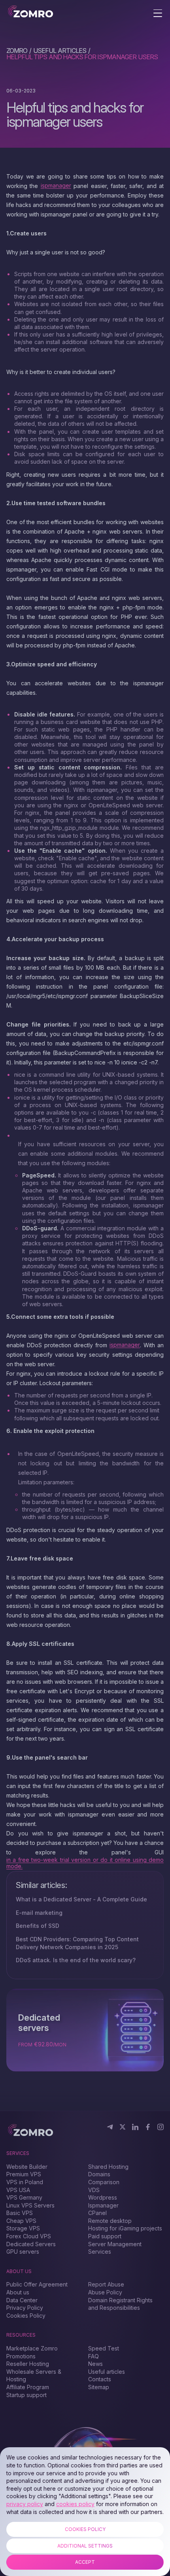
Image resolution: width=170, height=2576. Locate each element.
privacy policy (25, 2504)
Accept (85, 2562)
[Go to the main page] (31, 12)
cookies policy (75, 2504)
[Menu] (158, 14)
